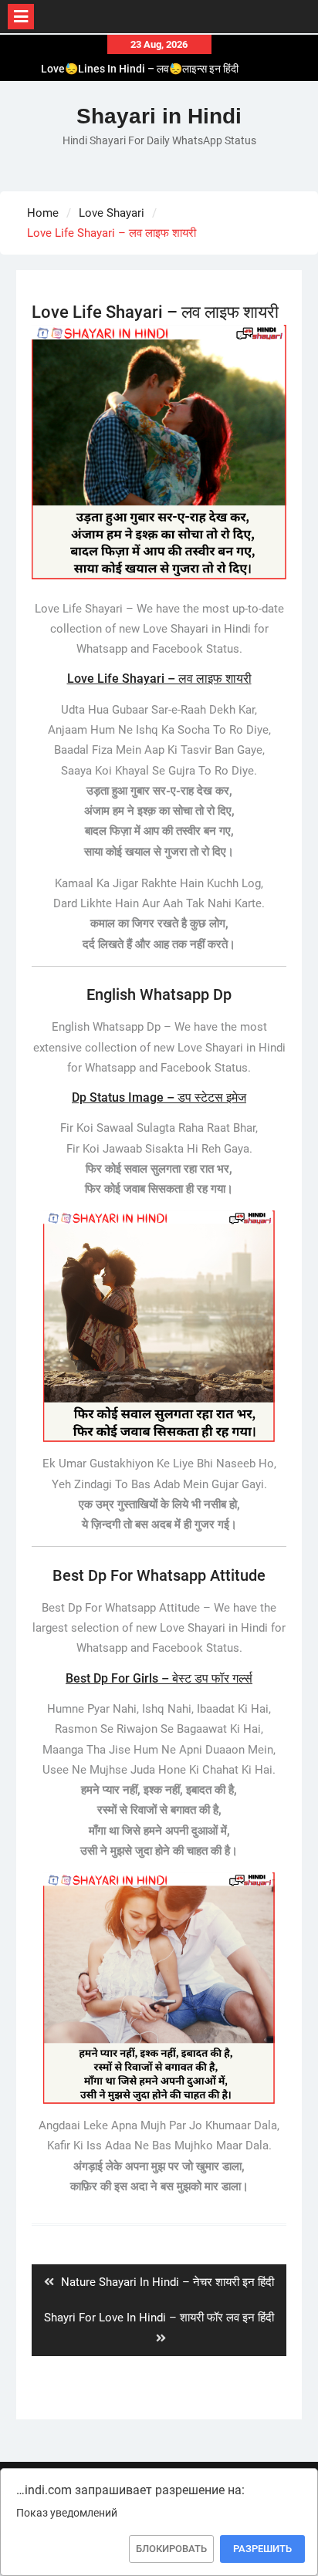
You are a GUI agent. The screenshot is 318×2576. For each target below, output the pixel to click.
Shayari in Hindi (159, 116)
